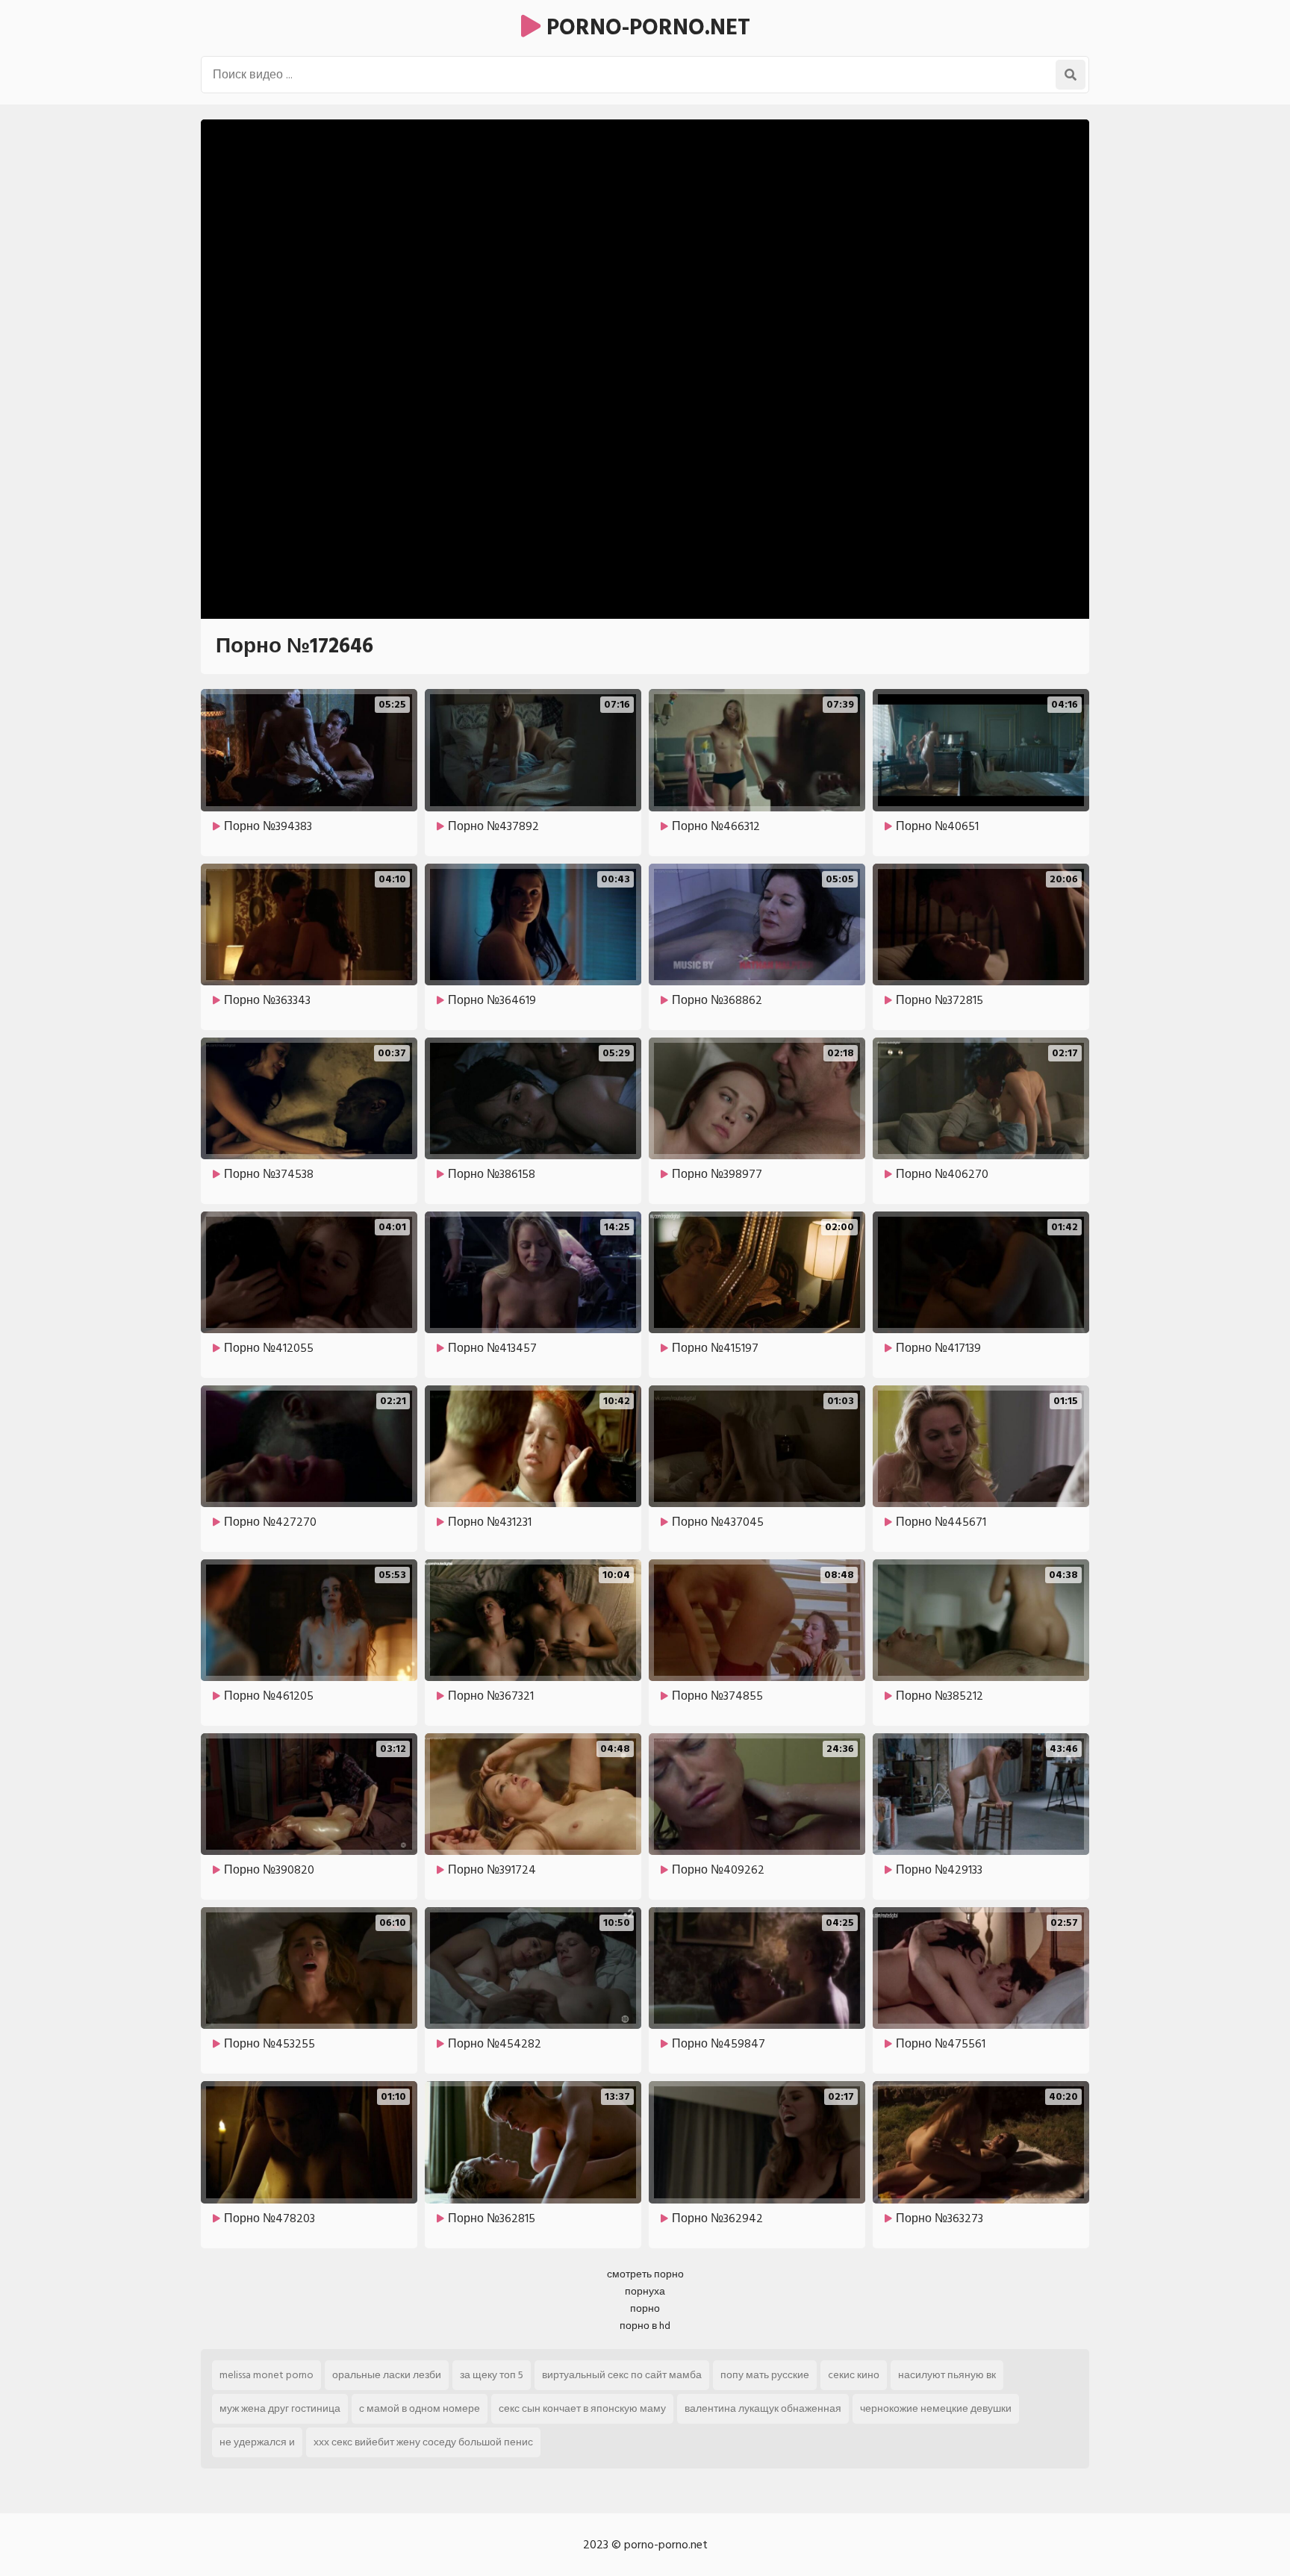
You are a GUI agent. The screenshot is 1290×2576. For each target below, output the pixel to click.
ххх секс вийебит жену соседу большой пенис (423, 2442)
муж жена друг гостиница (280, 2408)
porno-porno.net (645, 28)
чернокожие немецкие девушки (936, 2408)
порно (645, 2308)
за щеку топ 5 (492, 2375)
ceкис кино (854, 2375)
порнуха (645, 2291)
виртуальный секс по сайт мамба (622, 2375)
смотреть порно (645, 2274)
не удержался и (257, 2442)
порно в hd (645, 2326)
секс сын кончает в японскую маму (582, 2408)
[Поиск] (1071, 75)
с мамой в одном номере (420, 2408)
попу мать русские (765, 2375)
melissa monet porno (267, 2375)
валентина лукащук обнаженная (763, 2408)
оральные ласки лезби (387, 2375)
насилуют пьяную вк (947, 2375)
